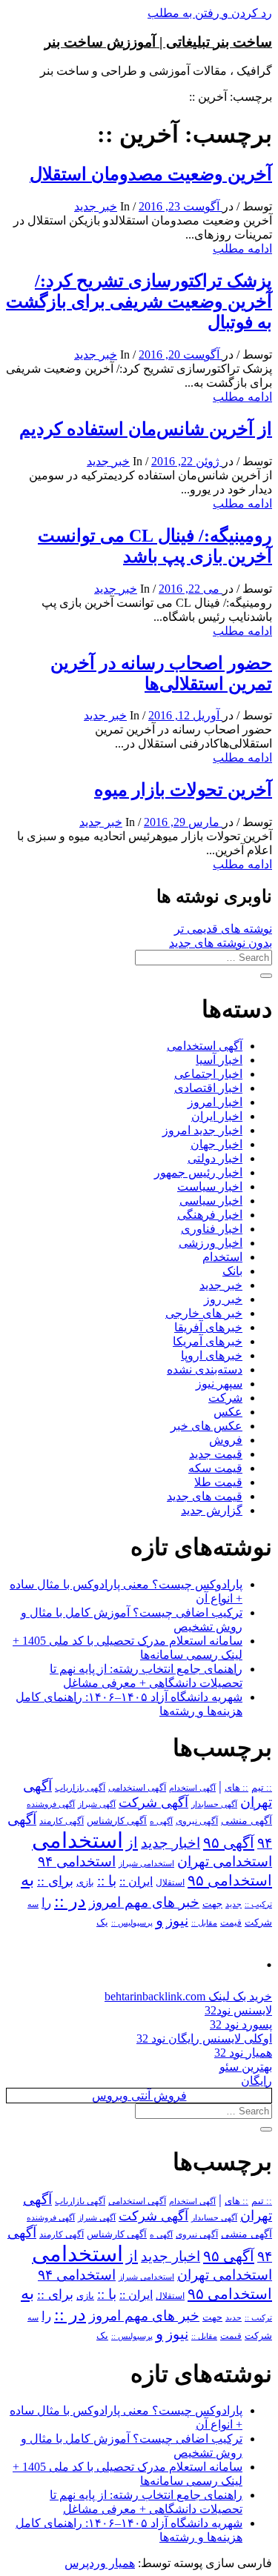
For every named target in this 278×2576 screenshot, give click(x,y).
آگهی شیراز (97, 1804)
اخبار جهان (216, 1144)
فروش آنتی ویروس (139, 2096)
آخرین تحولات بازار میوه (183, 790)
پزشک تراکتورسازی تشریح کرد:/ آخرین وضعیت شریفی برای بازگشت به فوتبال (139, 302)
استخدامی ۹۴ (77, 1861)
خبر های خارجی (204, 1313)
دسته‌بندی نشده (205, 1369)
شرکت (225, 1398)
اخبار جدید (171, 1843)
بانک (232, 1271)
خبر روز (223, 1299)
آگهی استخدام (192, 1788)
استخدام (222, 1257)
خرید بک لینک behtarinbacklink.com (188, 1996)
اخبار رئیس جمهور (198, 1172)
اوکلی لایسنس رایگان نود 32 (204, 2038)
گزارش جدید (212, 1510)
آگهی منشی (246, 1821)
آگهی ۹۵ (229, 1843)
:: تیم (262, 1788)
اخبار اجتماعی (208, 1074)
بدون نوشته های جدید (221, 943)
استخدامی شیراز (146, 1863)
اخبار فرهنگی (210, 1215)
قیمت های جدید (205, 1496)
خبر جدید (96, 206)
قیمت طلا (218, 1482)
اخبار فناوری (212, 1229)
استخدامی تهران (225, 1861)
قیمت (231, 1923)
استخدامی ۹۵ (230, 1880)
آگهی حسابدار (214, 1804)
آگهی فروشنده (51, 1804)
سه (33, 1904)
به (27, 1880)
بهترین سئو (246, 2067)
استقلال (170, 1883)
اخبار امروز (215, 1102)
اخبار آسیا (219, 1060)
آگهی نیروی (197, 1821)
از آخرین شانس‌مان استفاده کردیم (146, 429)
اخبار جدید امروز (202, 1130)
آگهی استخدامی (205, 1046)
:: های (236, 1788)
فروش (226, 1440)
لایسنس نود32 (238, 2010)
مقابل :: (204, 1923)
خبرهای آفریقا (208, 1327)
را (46, 1903)
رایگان (257, 2081)
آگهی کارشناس (117, 1821)
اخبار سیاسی (211, 1201)
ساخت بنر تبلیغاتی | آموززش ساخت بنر (158, 42)
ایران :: (136, 1881)
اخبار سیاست (210, 1187)
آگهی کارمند (62, 1821)
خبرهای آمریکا (208, 1341)
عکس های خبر (206, 1426)
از (132, 1843)
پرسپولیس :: (132, 1923)
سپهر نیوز (219, 1384)
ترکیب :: (258, 1904)
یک (102, 1922)
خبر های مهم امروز (144, 1902)
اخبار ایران (217, 1116)
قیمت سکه (215, 1468)
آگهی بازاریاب (80, 1788)
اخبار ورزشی (211, 1243)
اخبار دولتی (215, 1158)
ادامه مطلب (242, 249)
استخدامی (77, 1840)
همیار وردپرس (100, 2563)
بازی (85, 1883)
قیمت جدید (216, 1454)
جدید (234, 1904)
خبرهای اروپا (212, 1355)
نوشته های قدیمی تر (223, 929)
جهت (212, 1904)
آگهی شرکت (153, 1803)
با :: (107, 1881)
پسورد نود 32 (241, 2024)
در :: (70, 1901)
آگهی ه (161, 1821)
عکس (228, 1412)
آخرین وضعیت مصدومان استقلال (151, 174)
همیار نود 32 (243, 2053)
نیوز (177, 1921)
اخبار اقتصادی (208, 1088)
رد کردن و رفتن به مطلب (210, 13)
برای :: (55, 1881)
